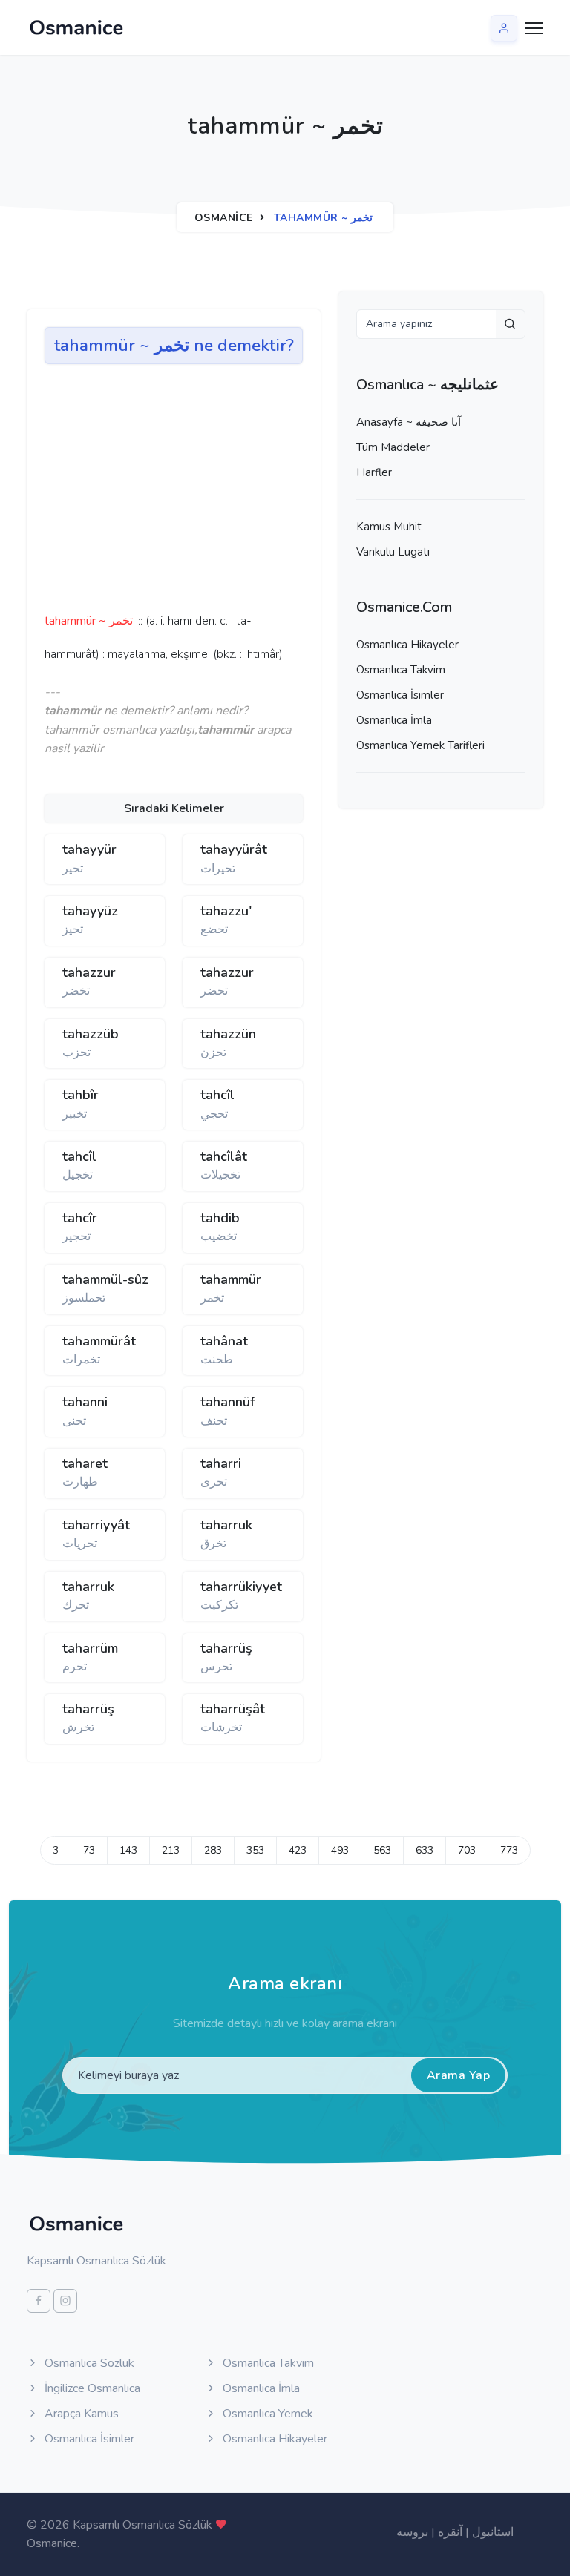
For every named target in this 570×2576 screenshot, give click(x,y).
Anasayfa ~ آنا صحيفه (409, 422)
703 (467, 1850)
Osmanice (224, 218)
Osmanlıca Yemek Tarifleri (420, 745)
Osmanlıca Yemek (266, 2414)
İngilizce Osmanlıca (91, 2388)
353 (255, 1850)
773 (509, 1850)
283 (213, 1850)
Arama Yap (459, 2075)
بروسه (412, 2532)
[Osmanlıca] (76, 27)
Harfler (374, 472)
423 (298, 1850)
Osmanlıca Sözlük (88, 2363)
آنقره (450, 2532)
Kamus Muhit (389, 527)
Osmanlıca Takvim (401, 670)
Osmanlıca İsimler (400, 695)
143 (128, 1850)
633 (425, 1850)
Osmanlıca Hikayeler (407, 645)
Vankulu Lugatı (393, 552)
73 (89, 1850)
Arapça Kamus (80, 2414)
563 (382, 1850)
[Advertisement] (275, 493)
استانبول (493, 2532)
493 (340, 1850)
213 (171, 1850)
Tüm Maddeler (393, 447)
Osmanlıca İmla (394, 720)
